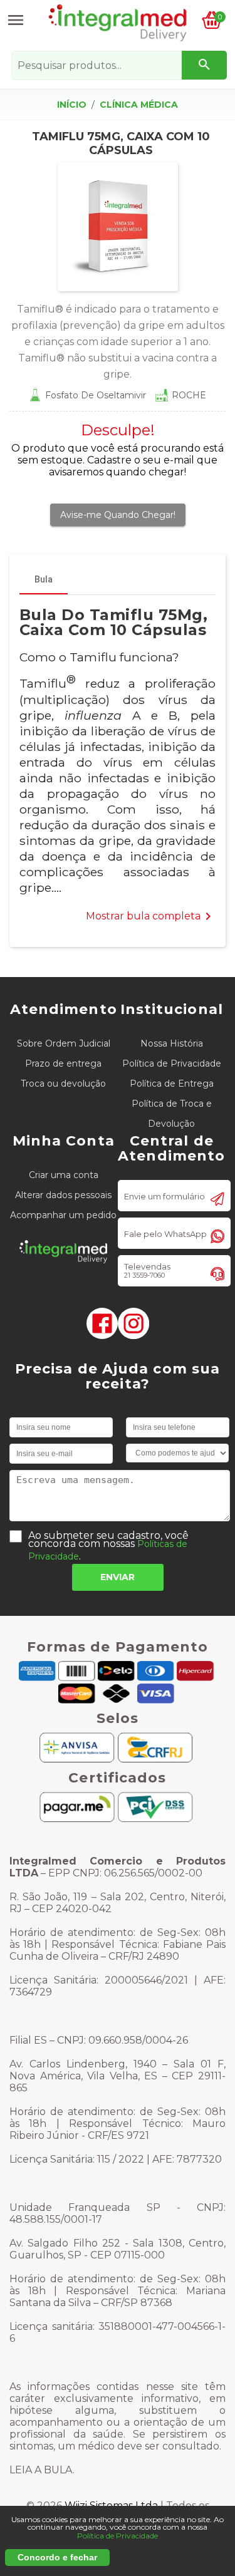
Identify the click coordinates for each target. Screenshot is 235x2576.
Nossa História (172, 1043)
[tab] (44, 579)
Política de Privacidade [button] (118, 2536)
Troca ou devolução (63, 1084)
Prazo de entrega (63, 1063)
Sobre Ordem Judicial (64, 1043)
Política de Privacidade (172, 1063)
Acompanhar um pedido (63, 1215)
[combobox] (119, 65)
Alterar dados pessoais (63, 1195)
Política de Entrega (172, 1084)
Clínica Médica (139, 105)
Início (72, 105)
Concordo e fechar (57, 2557)
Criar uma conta (64, 1175)
